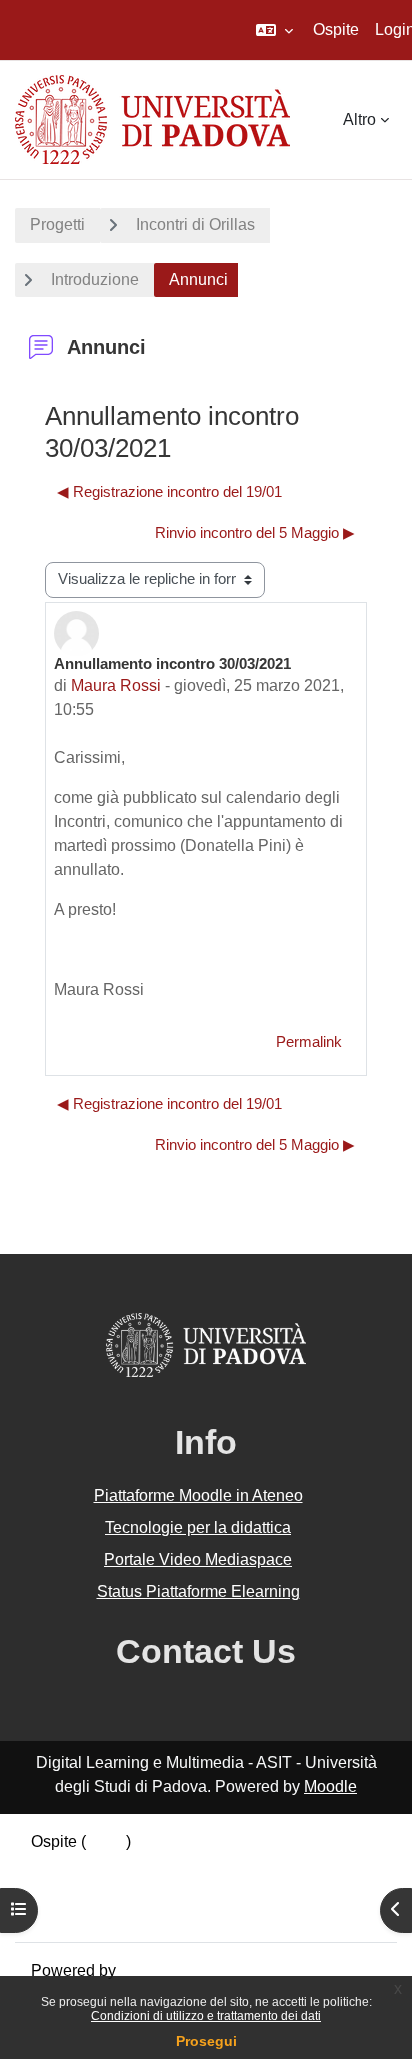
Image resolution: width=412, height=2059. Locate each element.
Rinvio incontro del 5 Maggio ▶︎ (255, 533)
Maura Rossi (116, 685)
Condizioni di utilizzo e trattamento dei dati (206, 2016)
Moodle (330, 1786)
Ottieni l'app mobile (99, 1913)
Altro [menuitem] (359, 119)
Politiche (62, 1889)
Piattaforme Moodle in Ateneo (198, 1495)
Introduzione (95, 279)
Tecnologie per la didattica (198, 1527)
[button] (274, 30)
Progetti (57, 224)
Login (106, 1841)
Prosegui (206, 2041)
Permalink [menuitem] (309, 1042)
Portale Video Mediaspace (198, 1559)
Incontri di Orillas (195, 224)
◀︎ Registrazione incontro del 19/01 (169, 492)
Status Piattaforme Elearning (198, 1591)
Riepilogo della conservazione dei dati (167, 1865)
